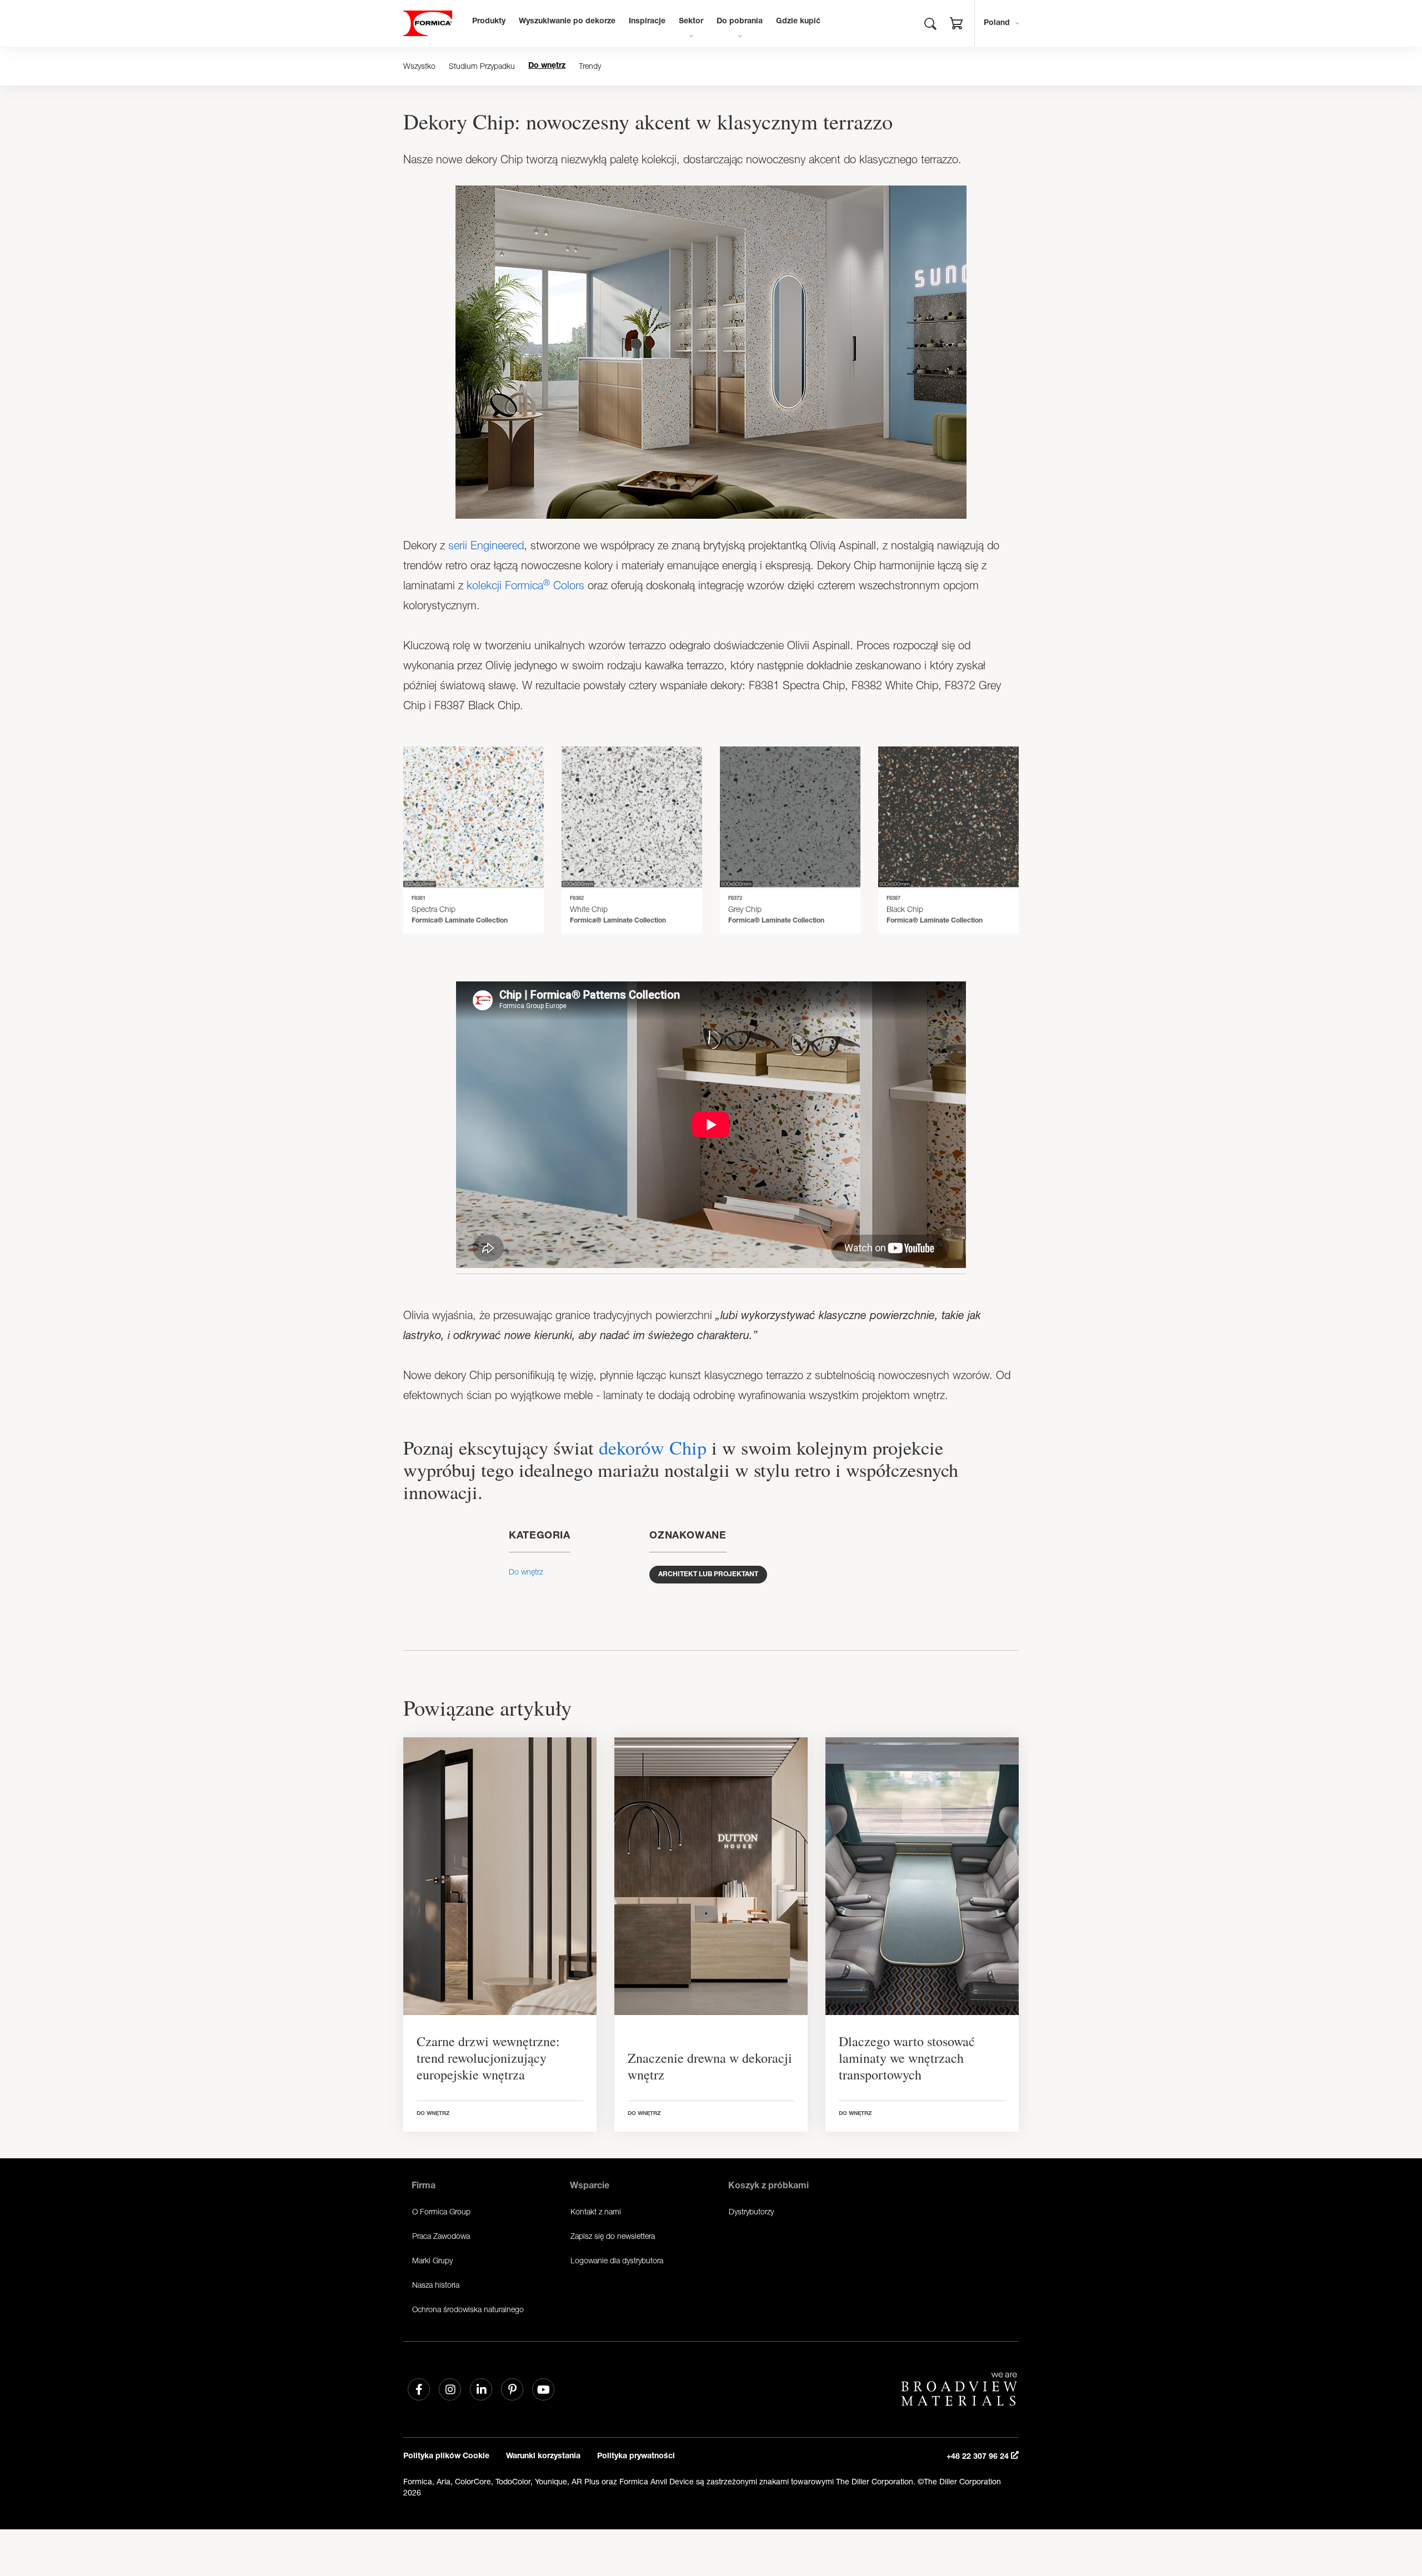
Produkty (489, 22)
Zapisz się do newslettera (613, 2236)
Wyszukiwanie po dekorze (567, 22)
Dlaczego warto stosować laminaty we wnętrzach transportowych (907, 2058)
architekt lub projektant (708, 1575)
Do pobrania (740, 22)
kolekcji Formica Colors (525, 585)
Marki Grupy (432, 2260)
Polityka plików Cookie (446, 2457)
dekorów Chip (653, 1447)
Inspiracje (647, 22)
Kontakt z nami (596, 2211)
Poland (997, 23)
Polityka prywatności (636, 2457)
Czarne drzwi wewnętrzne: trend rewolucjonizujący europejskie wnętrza (488, 2058)
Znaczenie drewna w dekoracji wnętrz (710, 2066)
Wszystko (419, 66)
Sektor (691, 22)
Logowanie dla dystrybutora (617, 2260)
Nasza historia (436, 2285)
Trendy (590, 66)
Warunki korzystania (543, 2457)
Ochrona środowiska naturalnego (468, 2309)
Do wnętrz (547, 66)
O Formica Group (441, 2211)
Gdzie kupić (798, 22)
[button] (957, 25)
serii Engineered (486, 545)
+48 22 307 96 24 (979, 2457)
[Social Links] (419, 2389)
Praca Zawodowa (441, 2236)
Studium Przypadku (482, 66)
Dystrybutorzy (751, 2211)
